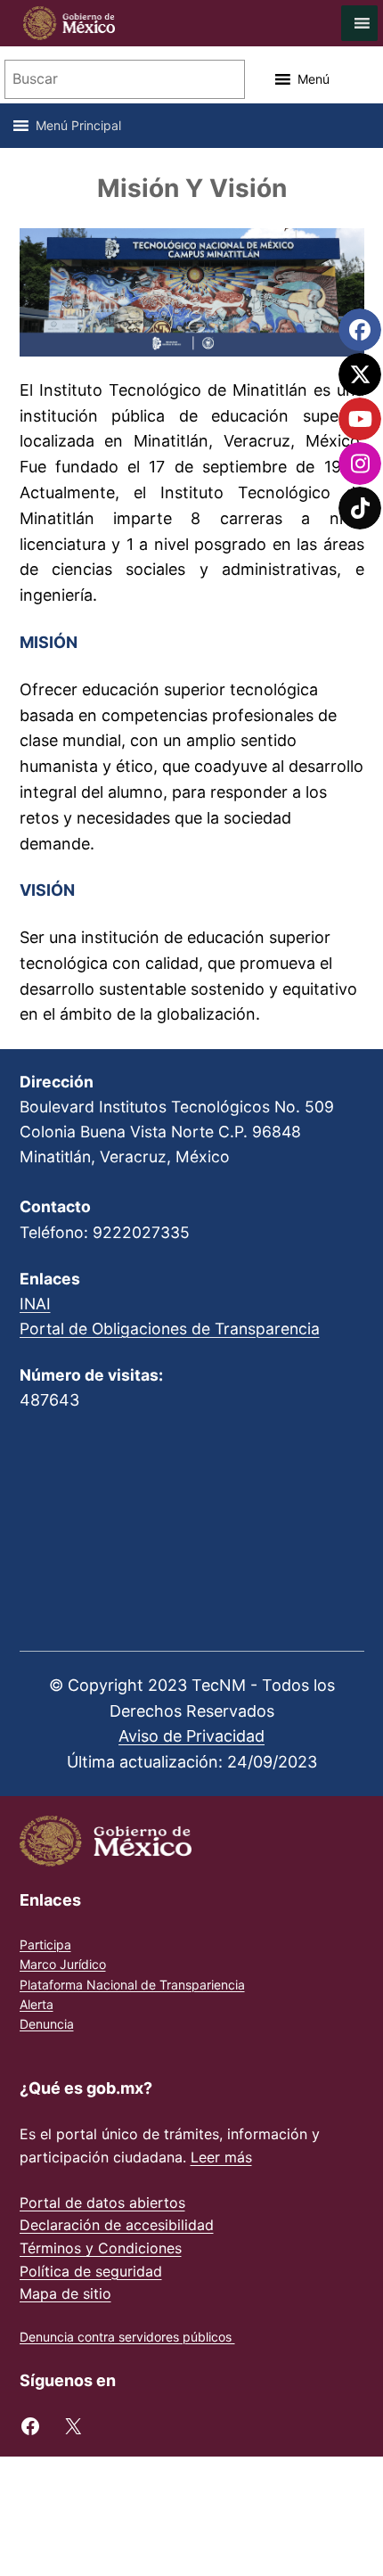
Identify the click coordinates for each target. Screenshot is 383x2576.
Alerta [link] (37, 2004)
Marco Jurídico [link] (63, 1964)
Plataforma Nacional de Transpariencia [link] (132, 1985)
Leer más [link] (221, 2157)
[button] (314, 79)
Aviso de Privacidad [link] (191, 1736)
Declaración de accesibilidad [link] (117, 2225)
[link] (60, 23)
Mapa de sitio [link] (65, 2293)
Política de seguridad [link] (91, 2271)
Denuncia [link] (47, 2024)
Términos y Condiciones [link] (101, 2248)
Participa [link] (45, 1944)
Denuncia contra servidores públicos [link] (127, 2337)
